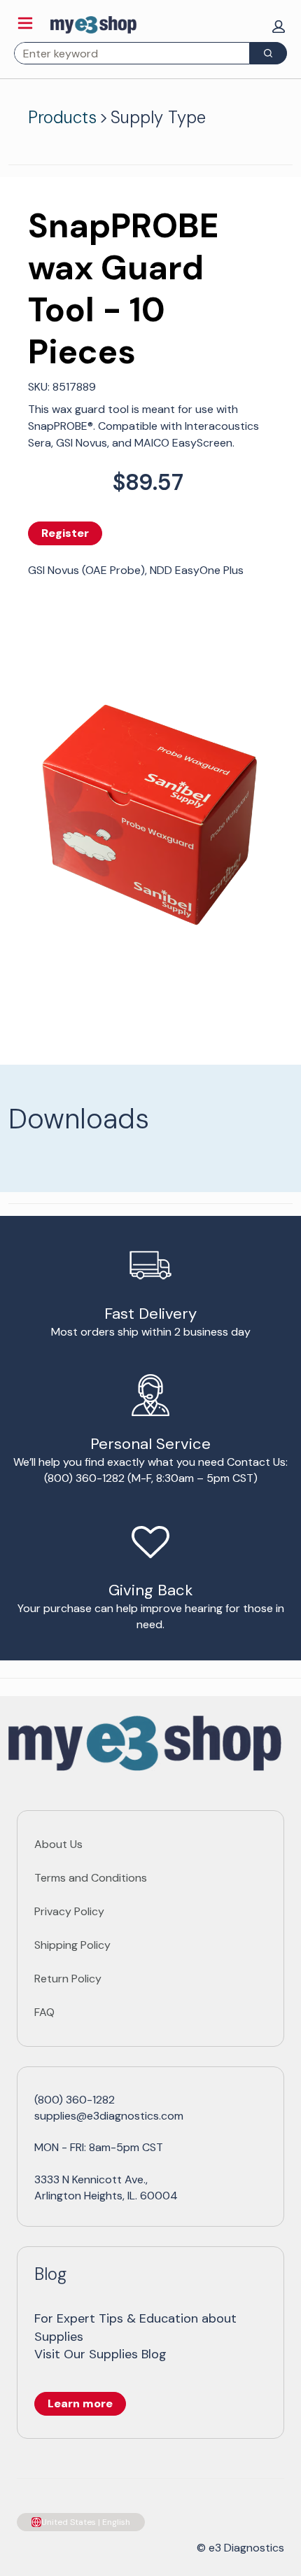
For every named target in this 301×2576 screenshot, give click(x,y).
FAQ (44, 2012)
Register (65, 533)
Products (62, 117)
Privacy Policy (69, 1911)
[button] (279, 27)
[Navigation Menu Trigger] (25, 23)
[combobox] (126, 53)
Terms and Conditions (91, 1878)
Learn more (80, 2403)
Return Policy (68, 1979)
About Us (58, 1844)
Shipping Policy (72, 1945)
